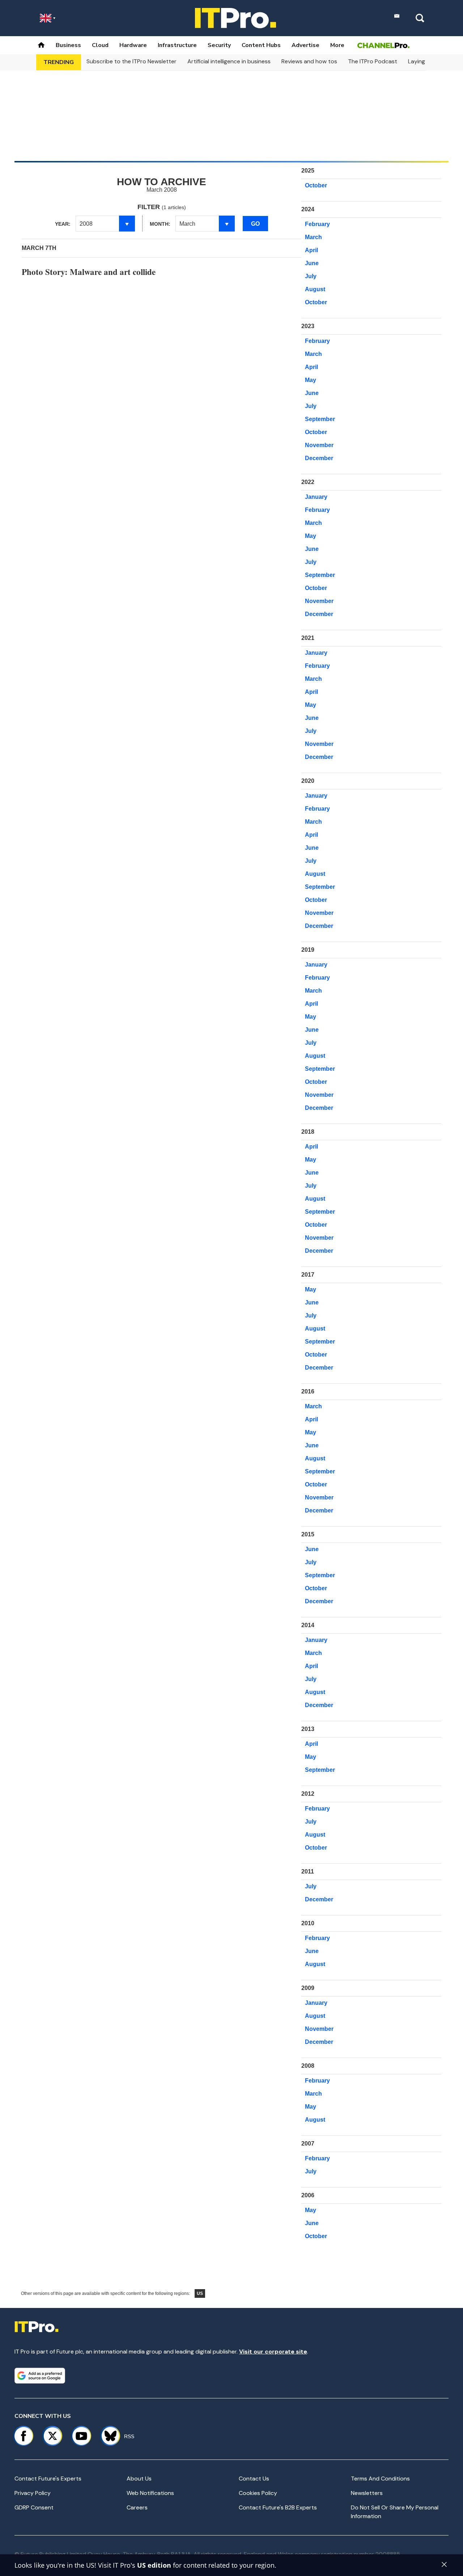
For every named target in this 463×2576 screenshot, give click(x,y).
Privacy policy (33, 2493)
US (200, 2293)
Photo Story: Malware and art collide (89, 272)
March (313, 237)
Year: (63, 224)
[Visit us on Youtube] (81, 2436)
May (311, 380)
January (316, 497)
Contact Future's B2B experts (278, 2507)
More (337, 45)
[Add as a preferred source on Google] (40, 2376)
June (312, 263)
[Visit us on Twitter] (52, 2436)
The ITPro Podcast (373, 61)
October (316, 185)
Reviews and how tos (309, 61)
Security (219, 45)
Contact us (254, 2479)
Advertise (305, 45)
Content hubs (261, 45)
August (315, 289)
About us (139, 2479)
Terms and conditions (380, 2479)
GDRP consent (34, 2507)
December (319, 458)
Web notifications (150, 2493)
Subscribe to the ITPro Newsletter (131, 61)
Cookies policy (258, 2493)
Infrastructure (177, 45)
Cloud (100, 45)
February (317, 224)
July (311, 276)
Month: (160, 224)
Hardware (133, 45)
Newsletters (367, 2493)
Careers (137, 2507)
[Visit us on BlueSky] (107, 2436)
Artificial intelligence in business (229, 61)
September (320, 419)
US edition (154, 2565)
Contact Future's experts (48, 2479)
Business (68, 45)
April (311, 250)
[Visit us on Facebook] (24, 2436)
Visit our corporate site (273, 2352)
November (319, 445)
